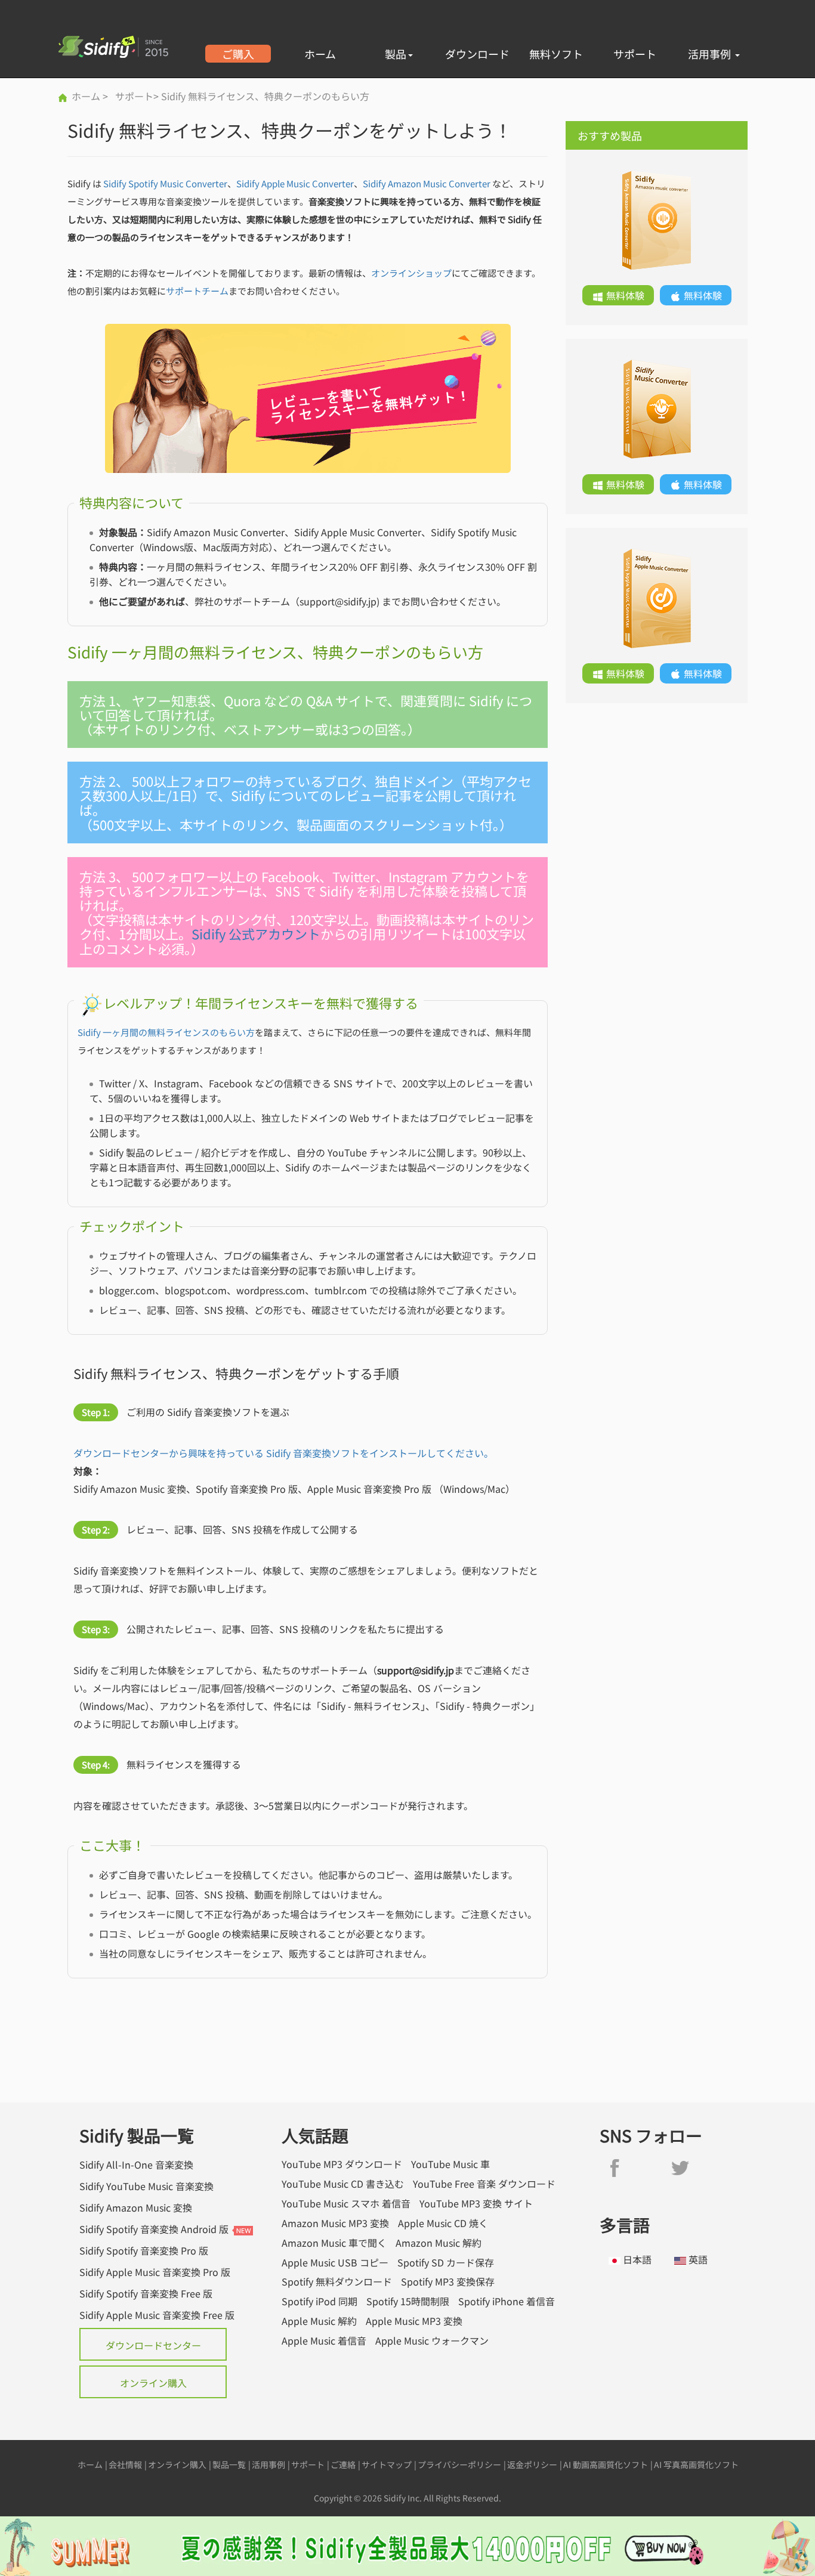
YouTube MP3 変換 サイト (476, 2204)
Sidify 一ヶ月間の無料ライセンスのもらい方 (166, 1032)
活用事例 (711, 54)
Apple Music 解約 (319, 2321)
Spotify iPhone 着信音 (507, 2301)
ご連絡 (343, 2464)
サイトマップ (387, 2464)
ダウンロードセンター (153, 2345)
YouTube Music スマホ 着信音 (346, 2204)
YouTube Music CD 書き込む (343, 2184)
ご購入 (238, 54)
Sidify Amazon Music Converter (427, 183)
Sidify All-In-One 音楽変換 (136, 2164)
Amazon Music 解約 (439, 2243)
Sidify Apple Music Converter (295, 183)
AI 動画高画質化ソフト (606, 2464)
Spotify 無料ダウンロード (337, 2282)
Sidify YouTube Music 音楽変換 (146, 2186)
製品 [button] (396, 54)
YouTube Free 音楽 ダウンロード (484, 2184)
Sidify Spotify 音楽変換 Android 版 (154, 2229)
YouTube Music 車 (450, 2164)
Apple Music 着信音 (324, 2341)
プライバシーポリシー (459, 2464)
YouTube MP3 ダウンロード (342, 2164)
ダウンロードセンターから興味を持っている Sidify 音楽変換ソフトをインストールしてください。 (283, 1453)
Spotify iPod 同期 (319, 2301)
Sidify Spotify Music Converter (165, 183)
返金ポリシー (532, 2464)
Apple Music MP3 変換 (414, 2321)
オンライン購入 (153, 2383)
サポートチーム (197, 291)
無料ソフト (556, 54)
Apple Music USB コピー (335, 2263)
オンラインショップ (411, 273)
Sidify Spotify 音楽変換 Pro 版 (144, 2250)
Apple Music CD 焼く (443, 2223)
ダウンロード (477, 54)
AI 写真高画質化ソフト (696, 2464)
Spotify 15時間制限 (408, 2301)
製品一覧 (229, 2464)
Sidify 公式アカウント (256, 933)
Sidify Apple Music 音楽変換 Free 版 (157, 2315)
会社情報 (125, 2464)
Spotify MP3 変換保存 (448, 2282)
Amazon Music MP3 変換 (335, 2223)
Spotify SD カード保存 (446, 2263)
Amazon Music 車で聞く (334, 2243)
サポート (635, 54)
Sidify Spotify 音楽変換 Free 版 (146, 2293)
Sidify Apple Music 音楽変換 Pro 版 (155, 2272)
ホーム (320, 54)
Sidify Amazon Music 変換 (136, 2207)
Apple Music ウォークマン (432, 2341)
